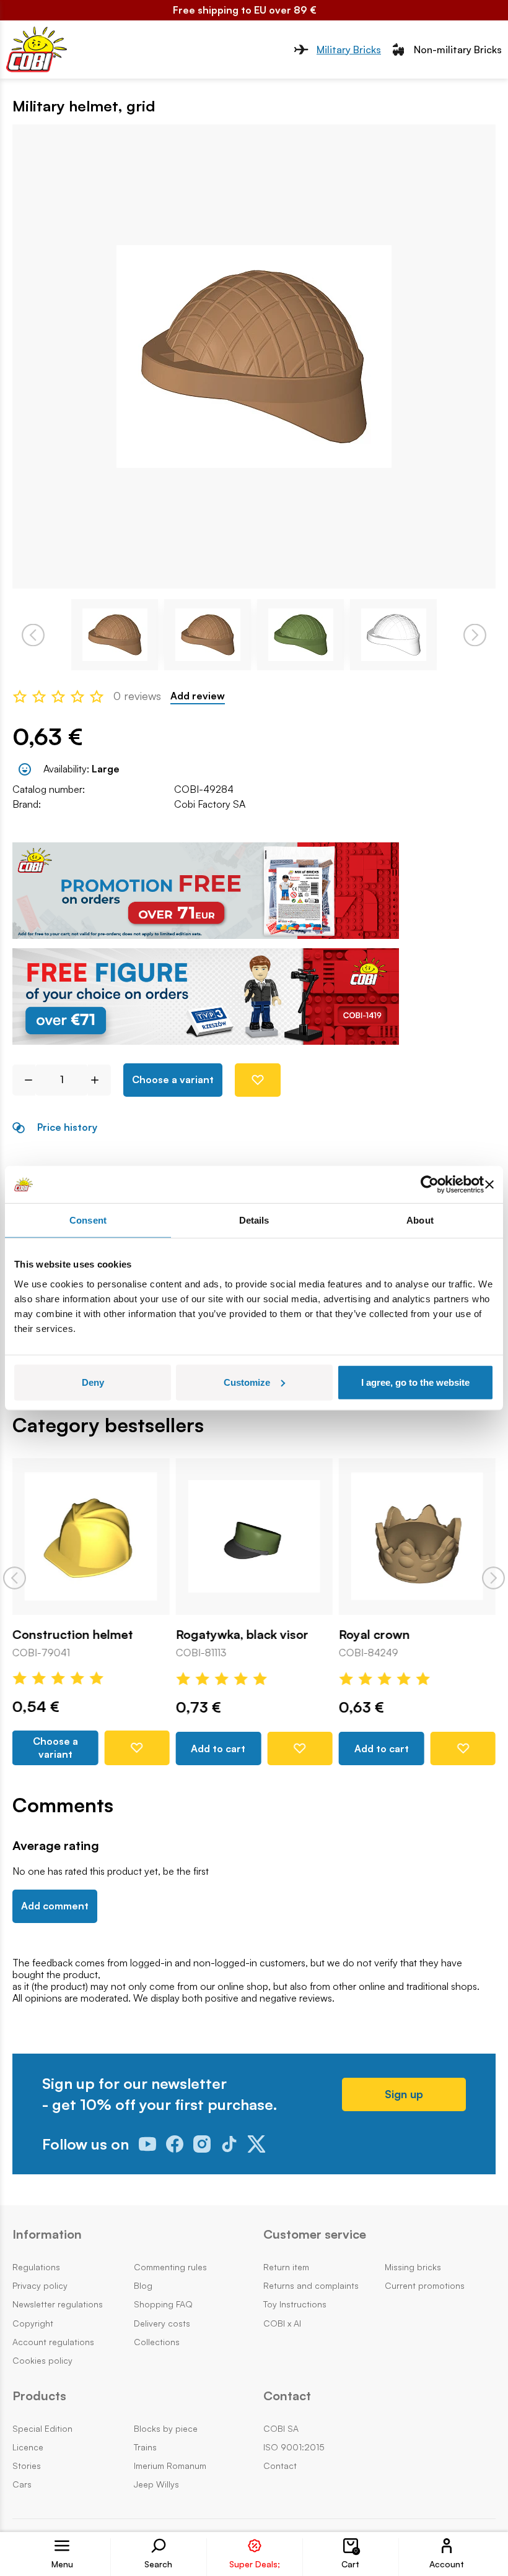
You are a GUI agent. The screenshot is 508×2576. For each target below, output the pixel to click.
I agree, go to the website (415, 1382)
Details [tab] (254, 1220)
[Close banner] (489, 1185)
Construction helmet (73, 1635)
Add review (198, 696)
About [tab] (420, 1220)
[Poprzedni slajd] (15, 1578)
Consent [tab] (88, 1220)
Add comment (55, 1906)
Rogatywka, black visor (242, 1635)
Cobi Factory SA (210, 804)
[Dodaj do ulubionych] (258, 1080)
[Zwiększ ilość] (99, 1080)
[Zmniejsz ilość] (24, 1080)
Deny (93, 1382)
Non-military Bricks (458, 50)
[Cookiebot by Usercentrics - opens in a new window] (430, 1185)
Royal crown (374, 1635)
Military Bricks (349, 50)
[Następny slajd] (493, 1578)
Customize (247, 1382)
